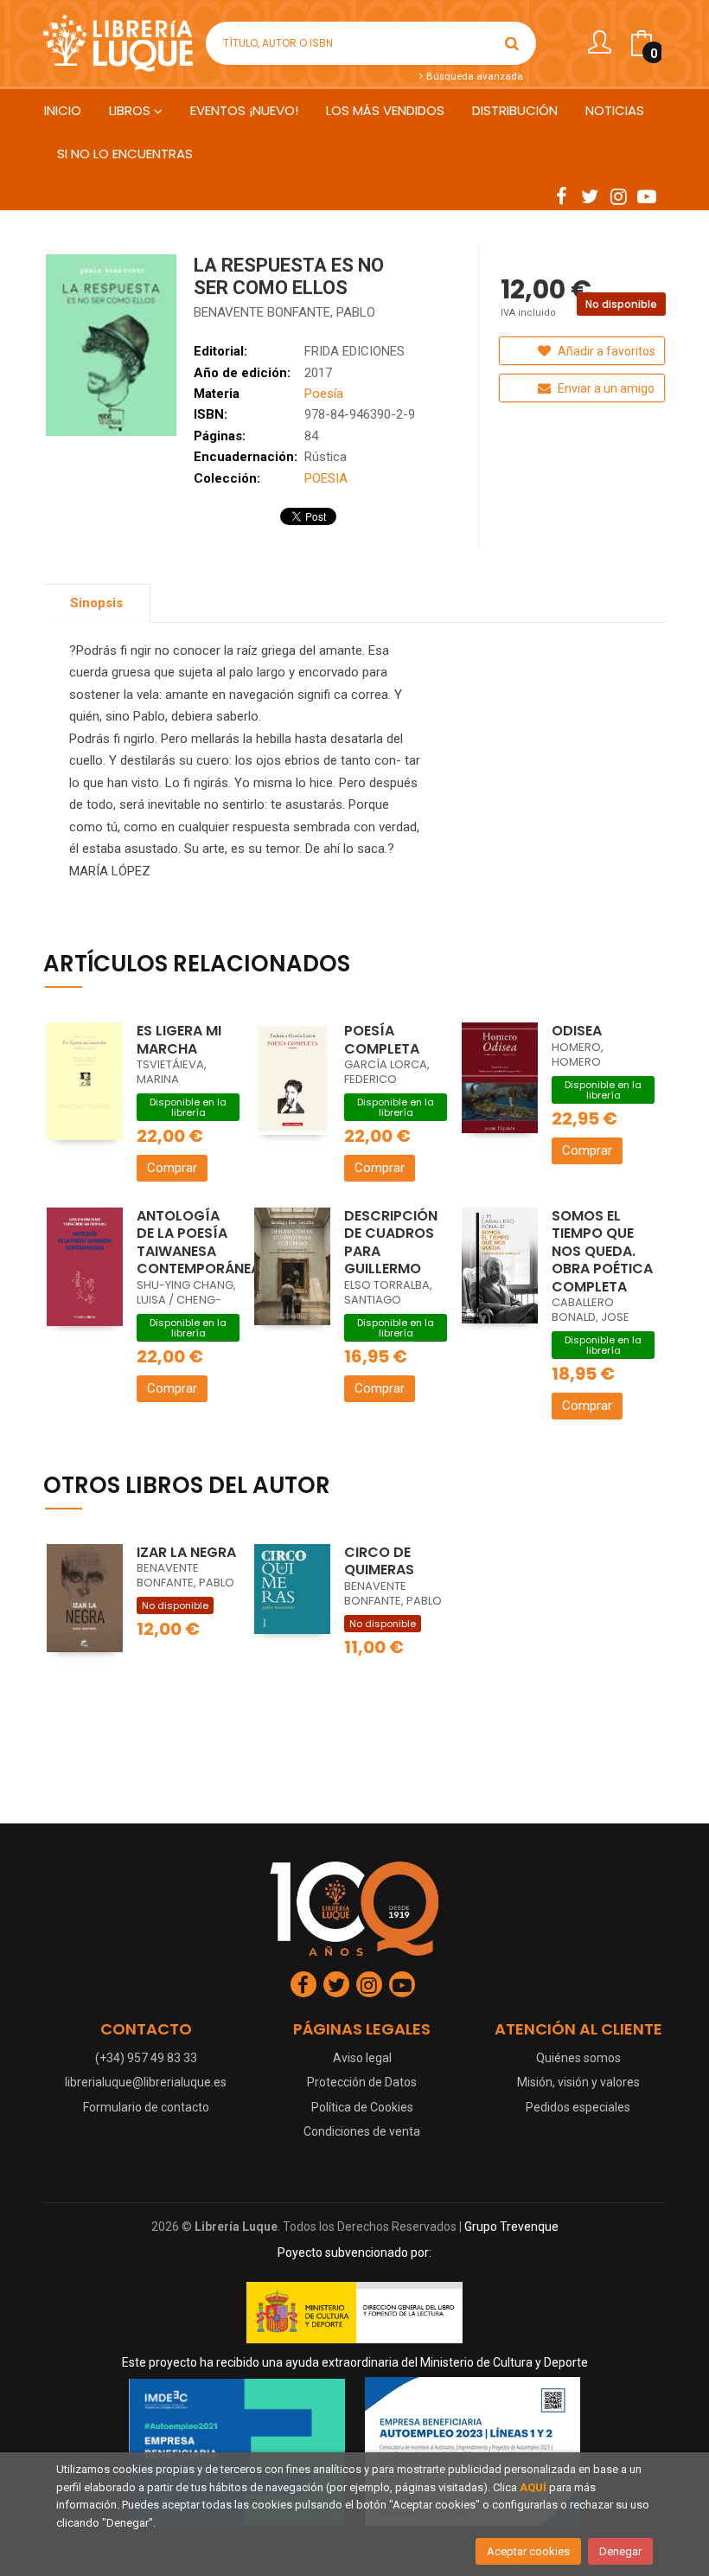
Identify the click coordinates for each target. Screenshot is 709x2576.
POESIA (326, 478)
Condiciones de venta (362, 2131)
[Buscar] (512, 43)
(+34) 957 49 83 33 (146, 2058)
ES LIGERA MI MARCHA (179, 1040)
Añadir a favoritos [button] (605, 351)
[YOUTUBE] (647, 195)
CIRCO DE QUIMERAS (379, 1561)
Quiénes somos (578, 2058)
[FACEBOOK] (561, 195)
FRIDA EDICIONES (354, 351)
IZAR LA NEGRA (186, 1552)
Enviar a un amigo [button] (605, 388)
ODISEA (577, 1031)
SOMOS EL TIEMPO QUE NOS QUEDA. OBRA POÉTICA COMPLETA (602, 1251)
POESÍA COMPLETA (382, 1040)
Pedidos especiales (578, 2107)
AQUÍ (533, 2487)
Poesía (324, 394)
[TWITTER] (590, 195)
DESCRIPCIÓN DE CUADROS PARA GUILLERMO (391, 1243)
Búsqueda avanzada (473, 76)
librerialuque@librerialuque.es (146, 2082)
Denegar (620, 2551)
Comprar (172, 1168)
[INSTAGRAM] (618, 195)
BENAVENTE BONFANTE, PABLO (284, 312)
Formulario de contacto (146, 2107)
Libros (131, 110)
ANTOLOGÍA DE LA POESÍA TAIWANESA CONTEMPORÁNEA (198, 1243)
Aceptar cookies (528, 2551)
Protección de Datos (362, 2082)
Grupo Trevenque (511, 2227)
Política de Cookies (362, 2107)
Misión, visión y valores (578, 2082)
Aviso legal (362, 2058)
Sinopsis (96, 603)
